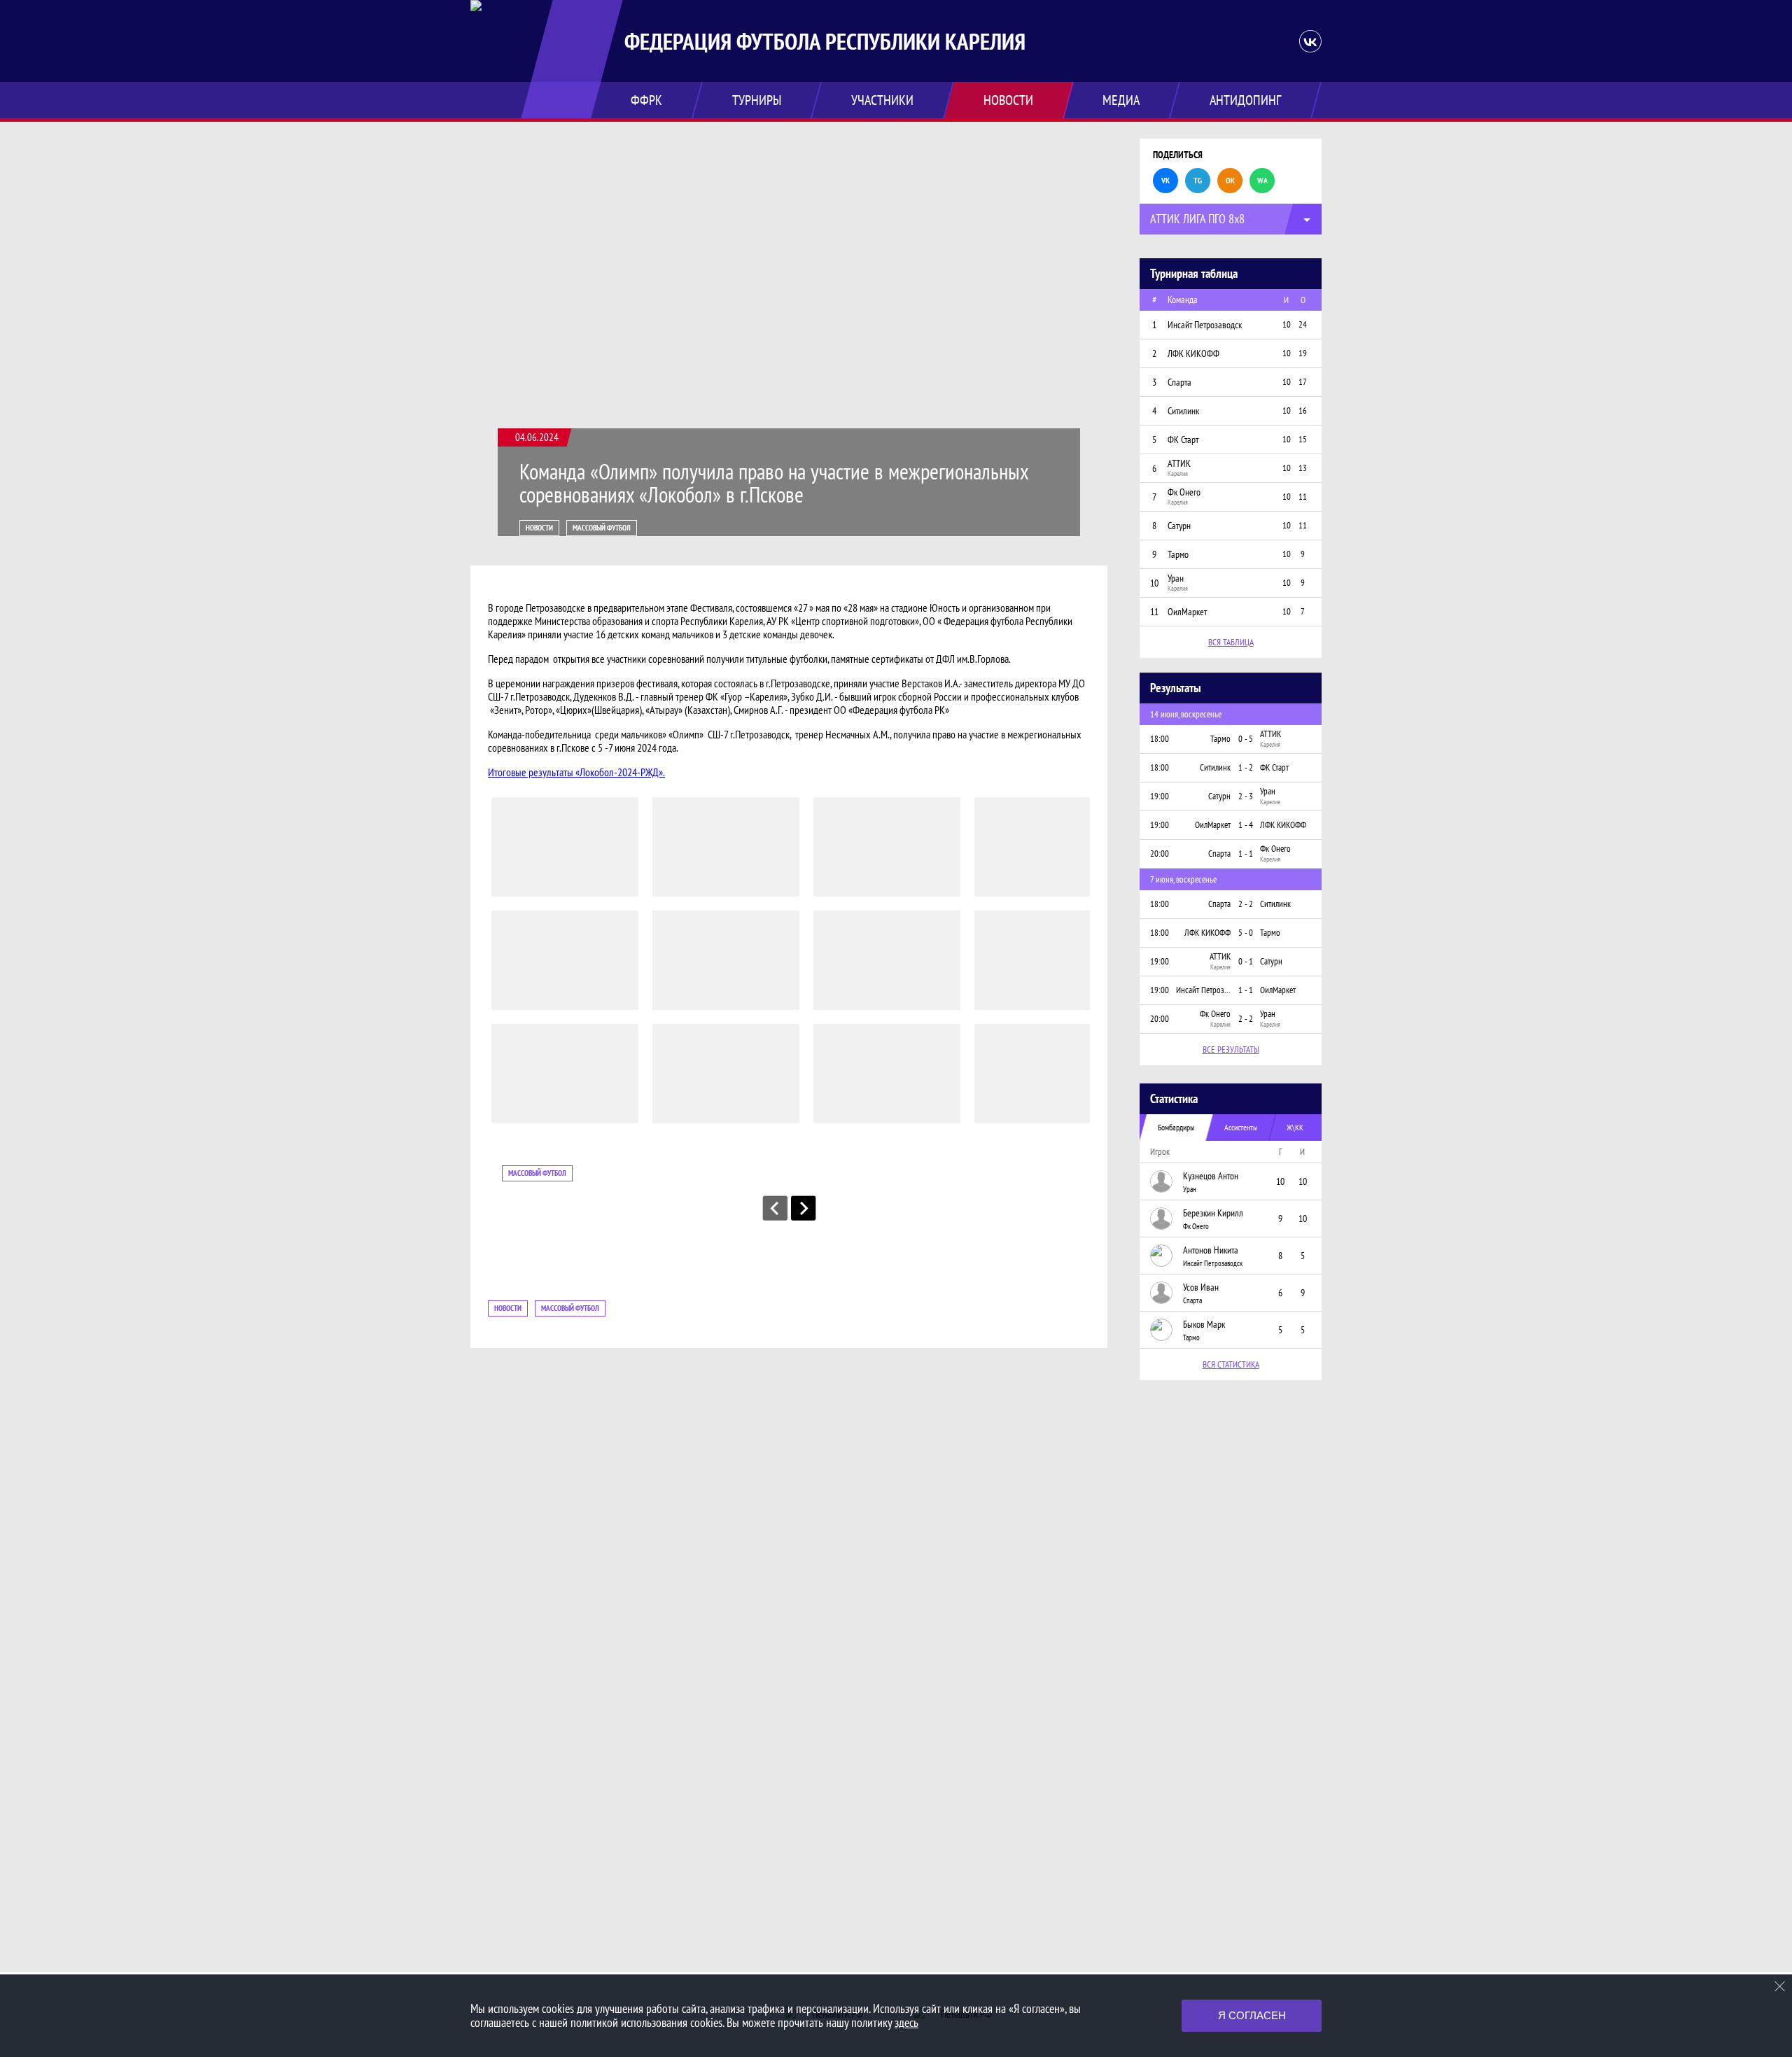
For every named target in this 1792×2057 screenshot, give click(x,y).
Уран (1190, 1189)
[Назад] (775, 1208)
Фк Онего (1196, 1226)
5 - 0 (1246, 933)
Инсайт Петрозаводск (1213, 1263)
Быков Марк (1204, 1324)
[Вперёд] (804, 1208)
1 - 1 (1246, 854)
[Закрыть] (1780, 1986)
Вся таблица (1231, 642)
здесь (906, 2022)
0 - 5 (1246, 739)
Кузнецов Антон (1211, 1176)
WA (1262, 180)
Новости (539, 528)
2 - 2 (1246, 904)
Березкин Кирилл (1213, 1213)
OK (1230, 180)
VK (1165, 180)
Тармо (1191, 1338)
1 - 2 (1246, 767)
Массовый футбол (602, 528)
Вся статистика (1231, 1364)
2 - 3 (1246, 796)
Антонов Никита (1211, 1250)
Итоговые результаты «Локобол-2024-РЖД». (576, 772)
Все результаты (1231, 1049)
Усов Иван (1201, 1287)
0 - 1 (1246, 961)
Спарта (1192, 1300)
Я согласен (1252, 2015)
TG (1198, 180)
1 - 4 (1246, 825)
